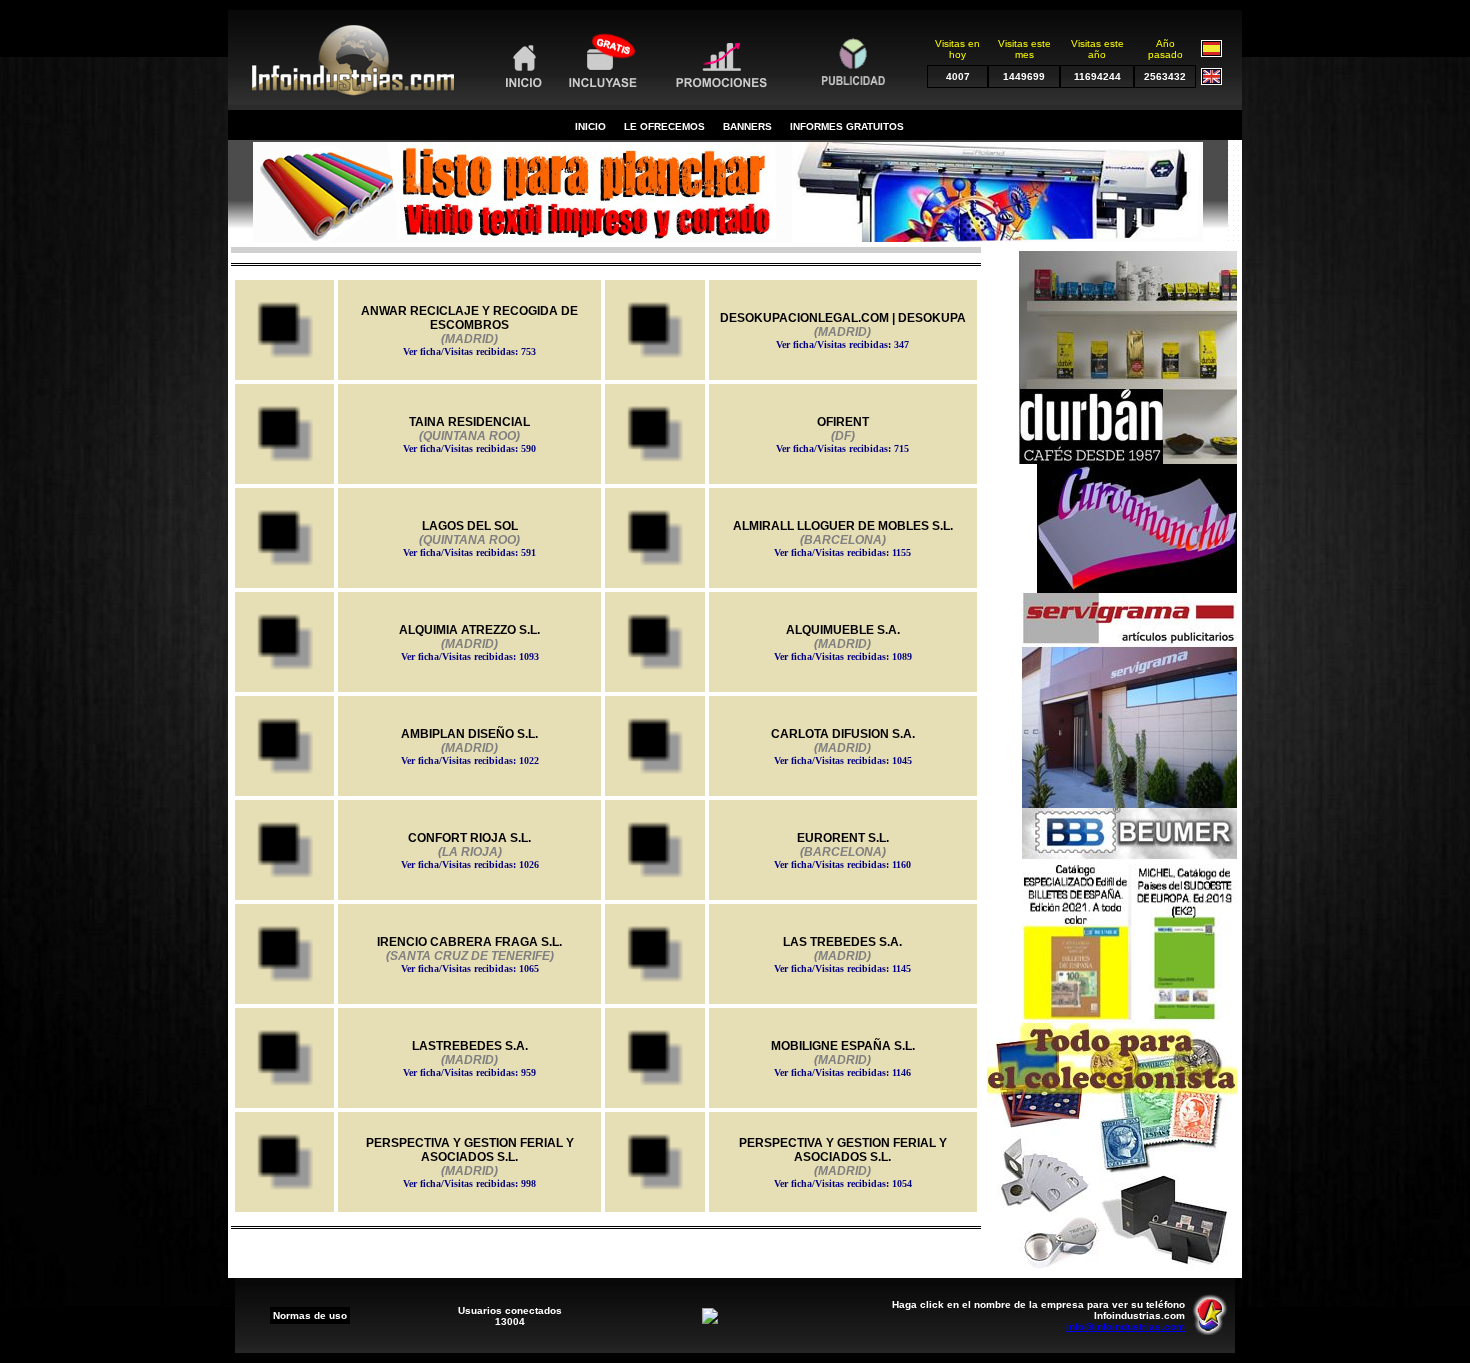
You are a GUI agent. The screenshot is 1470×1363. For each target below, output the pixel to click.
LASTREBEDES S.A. (469, 1058)
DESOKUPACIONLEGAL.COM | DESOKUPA (843, 330)
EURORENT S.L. (842, 850)
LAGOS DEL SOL (469, 538)
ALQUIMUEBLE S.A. (843, 642)
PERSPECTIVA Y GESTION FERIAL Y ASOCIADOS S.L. (470, 1162)
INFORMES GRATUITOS (847, 126)
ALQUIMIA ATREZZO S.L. (469, 642)
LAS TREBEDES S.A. (842, 954)
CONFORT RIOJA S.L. (470, 850)
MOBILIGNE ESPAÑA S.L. (843, 1058)
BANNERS (747, 126)
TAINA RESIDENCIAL (469, 434)
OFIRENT (842, 434)
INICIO (590, 126)
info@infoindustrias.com (1125, 1326)
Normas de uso (310, 1315)
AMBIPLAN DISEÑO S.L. (470, 746)
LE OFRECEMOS (664, 126)
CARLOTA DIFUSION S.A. (843, 746)
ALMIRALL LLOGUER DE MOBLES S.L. (843, 538)
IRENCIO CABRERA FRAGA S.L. (469, 954)
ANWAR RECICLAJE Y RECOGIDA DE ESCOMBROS (469, 330)
